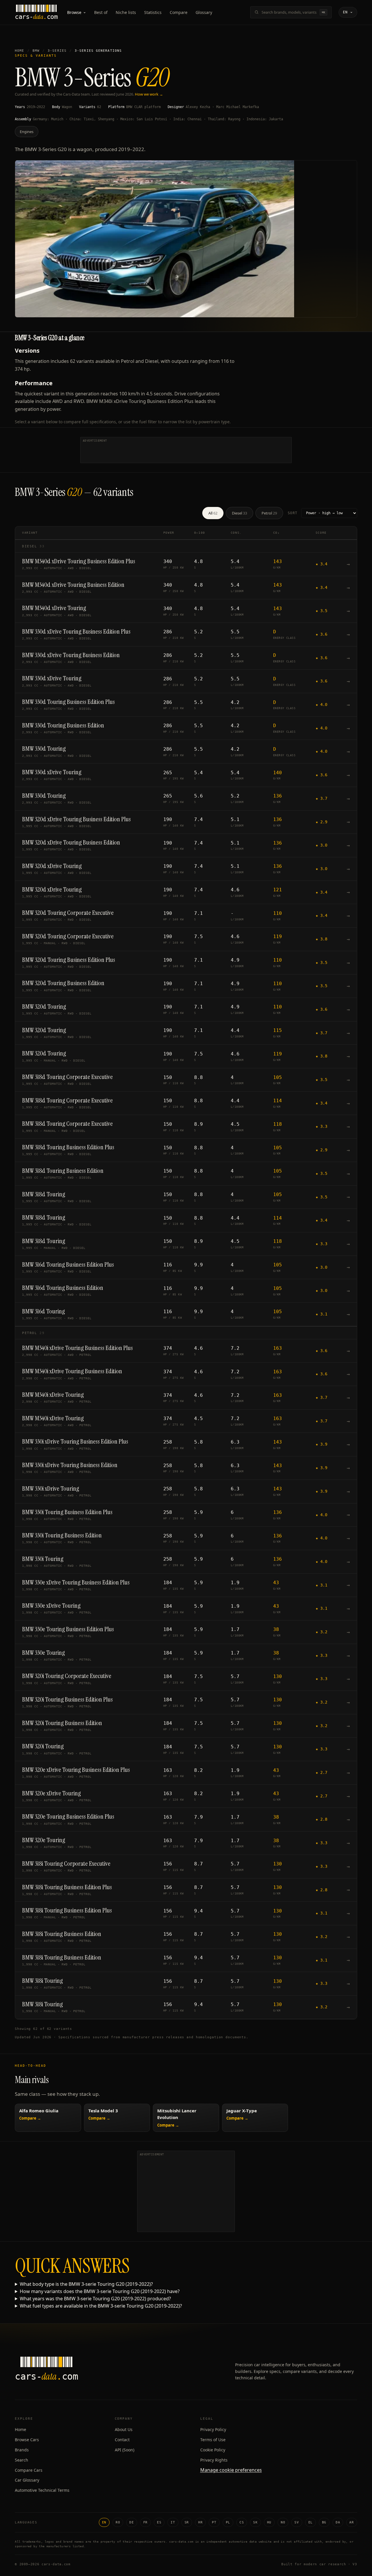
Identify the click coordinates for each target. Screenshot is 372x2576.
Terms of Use (213, 2440)
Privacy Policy (213, 2429)
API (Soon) (125, 2450)
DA (338, 2522)
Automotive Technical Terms (42, 2490)
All (213, 513)
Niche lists (126, 12)
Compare (179, 12)
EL (311, 2522)
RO (118, 2522)
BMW (36, 51)
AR (352, 2522)
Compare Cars (29, 2470)
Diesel (239, 513)
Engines (27, 132)
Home (19, 51)
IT (173, 2522)
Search (22, 2460)
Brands (22, 2450)
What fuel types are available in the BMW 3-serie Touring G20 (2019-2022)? (101, 2306)
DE (132, 2522)
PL (228, 2522)
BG (324, 2522)
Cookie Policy (213, 2450)
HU (269, 2522)
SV (297, 2522)
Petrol (269, 513)
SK (255, 2522)
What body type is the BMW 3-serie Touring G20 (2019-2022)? (86, 2284)
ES (159, 2522)
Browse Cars (27, 2440)
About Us (124, 2429)
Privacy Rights (214, 2460)
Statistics (153, 12)
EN (104, 2522)
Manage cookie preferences (231, 2470)
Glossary (204, 12)
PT (214, 2522)
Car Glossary (27, 2480)
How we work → (149, 94)
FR (145, 2522)
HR (200, 2522)
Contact (122, 2440)
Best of (101, 12)
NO (283, 2522)
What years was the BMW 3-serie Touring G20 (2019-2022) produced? (95, 2299)
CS (242, 2522)
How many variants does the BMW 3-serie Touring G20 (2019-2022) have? (100, 2291)
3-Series (57, 51)
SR (187, 2522)
